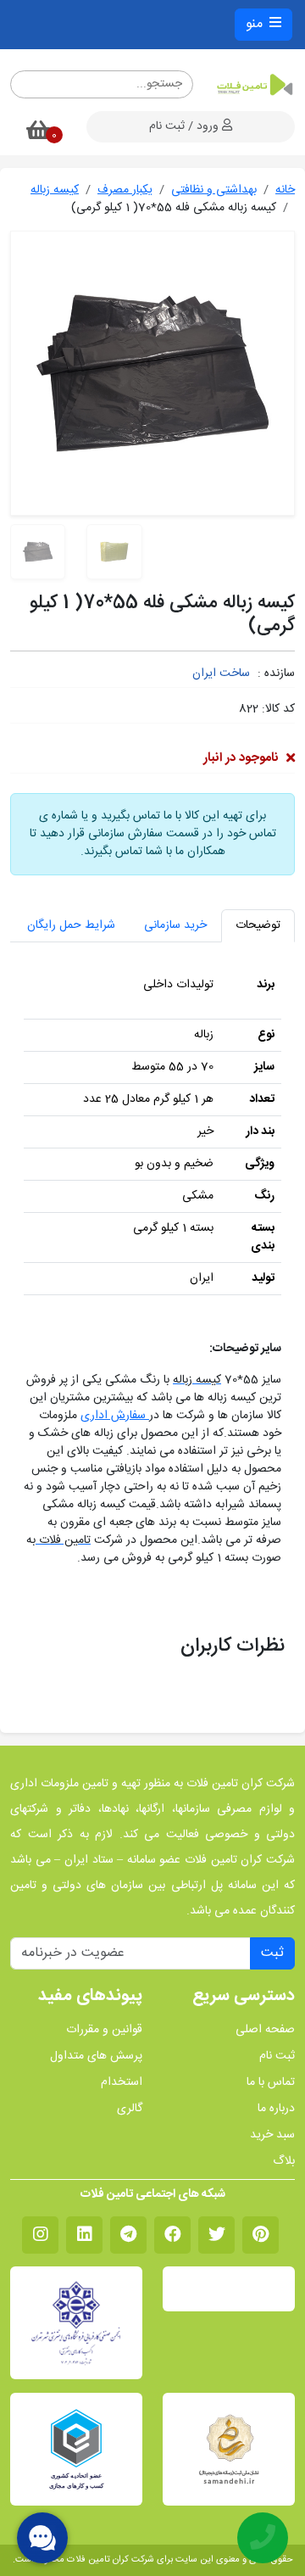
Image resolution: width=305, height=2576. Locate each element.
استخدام (122, 2083)
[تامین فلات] (254, 85)
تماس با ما (271, 2083)
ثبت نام (277, 2056)
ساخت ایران (221, 673)
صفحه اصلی (265, 2030)
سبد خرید (272, 2135)
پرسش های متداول (96, 2056)
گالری (130, 2109)
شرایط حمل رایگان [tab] (71, 925)
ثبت (272, 1953)
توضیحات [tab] (258, 925)
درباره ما (276, 2109)
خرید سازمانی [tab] (175, 925)
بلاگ (284, 2162)
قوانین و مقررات (104, 2030)
